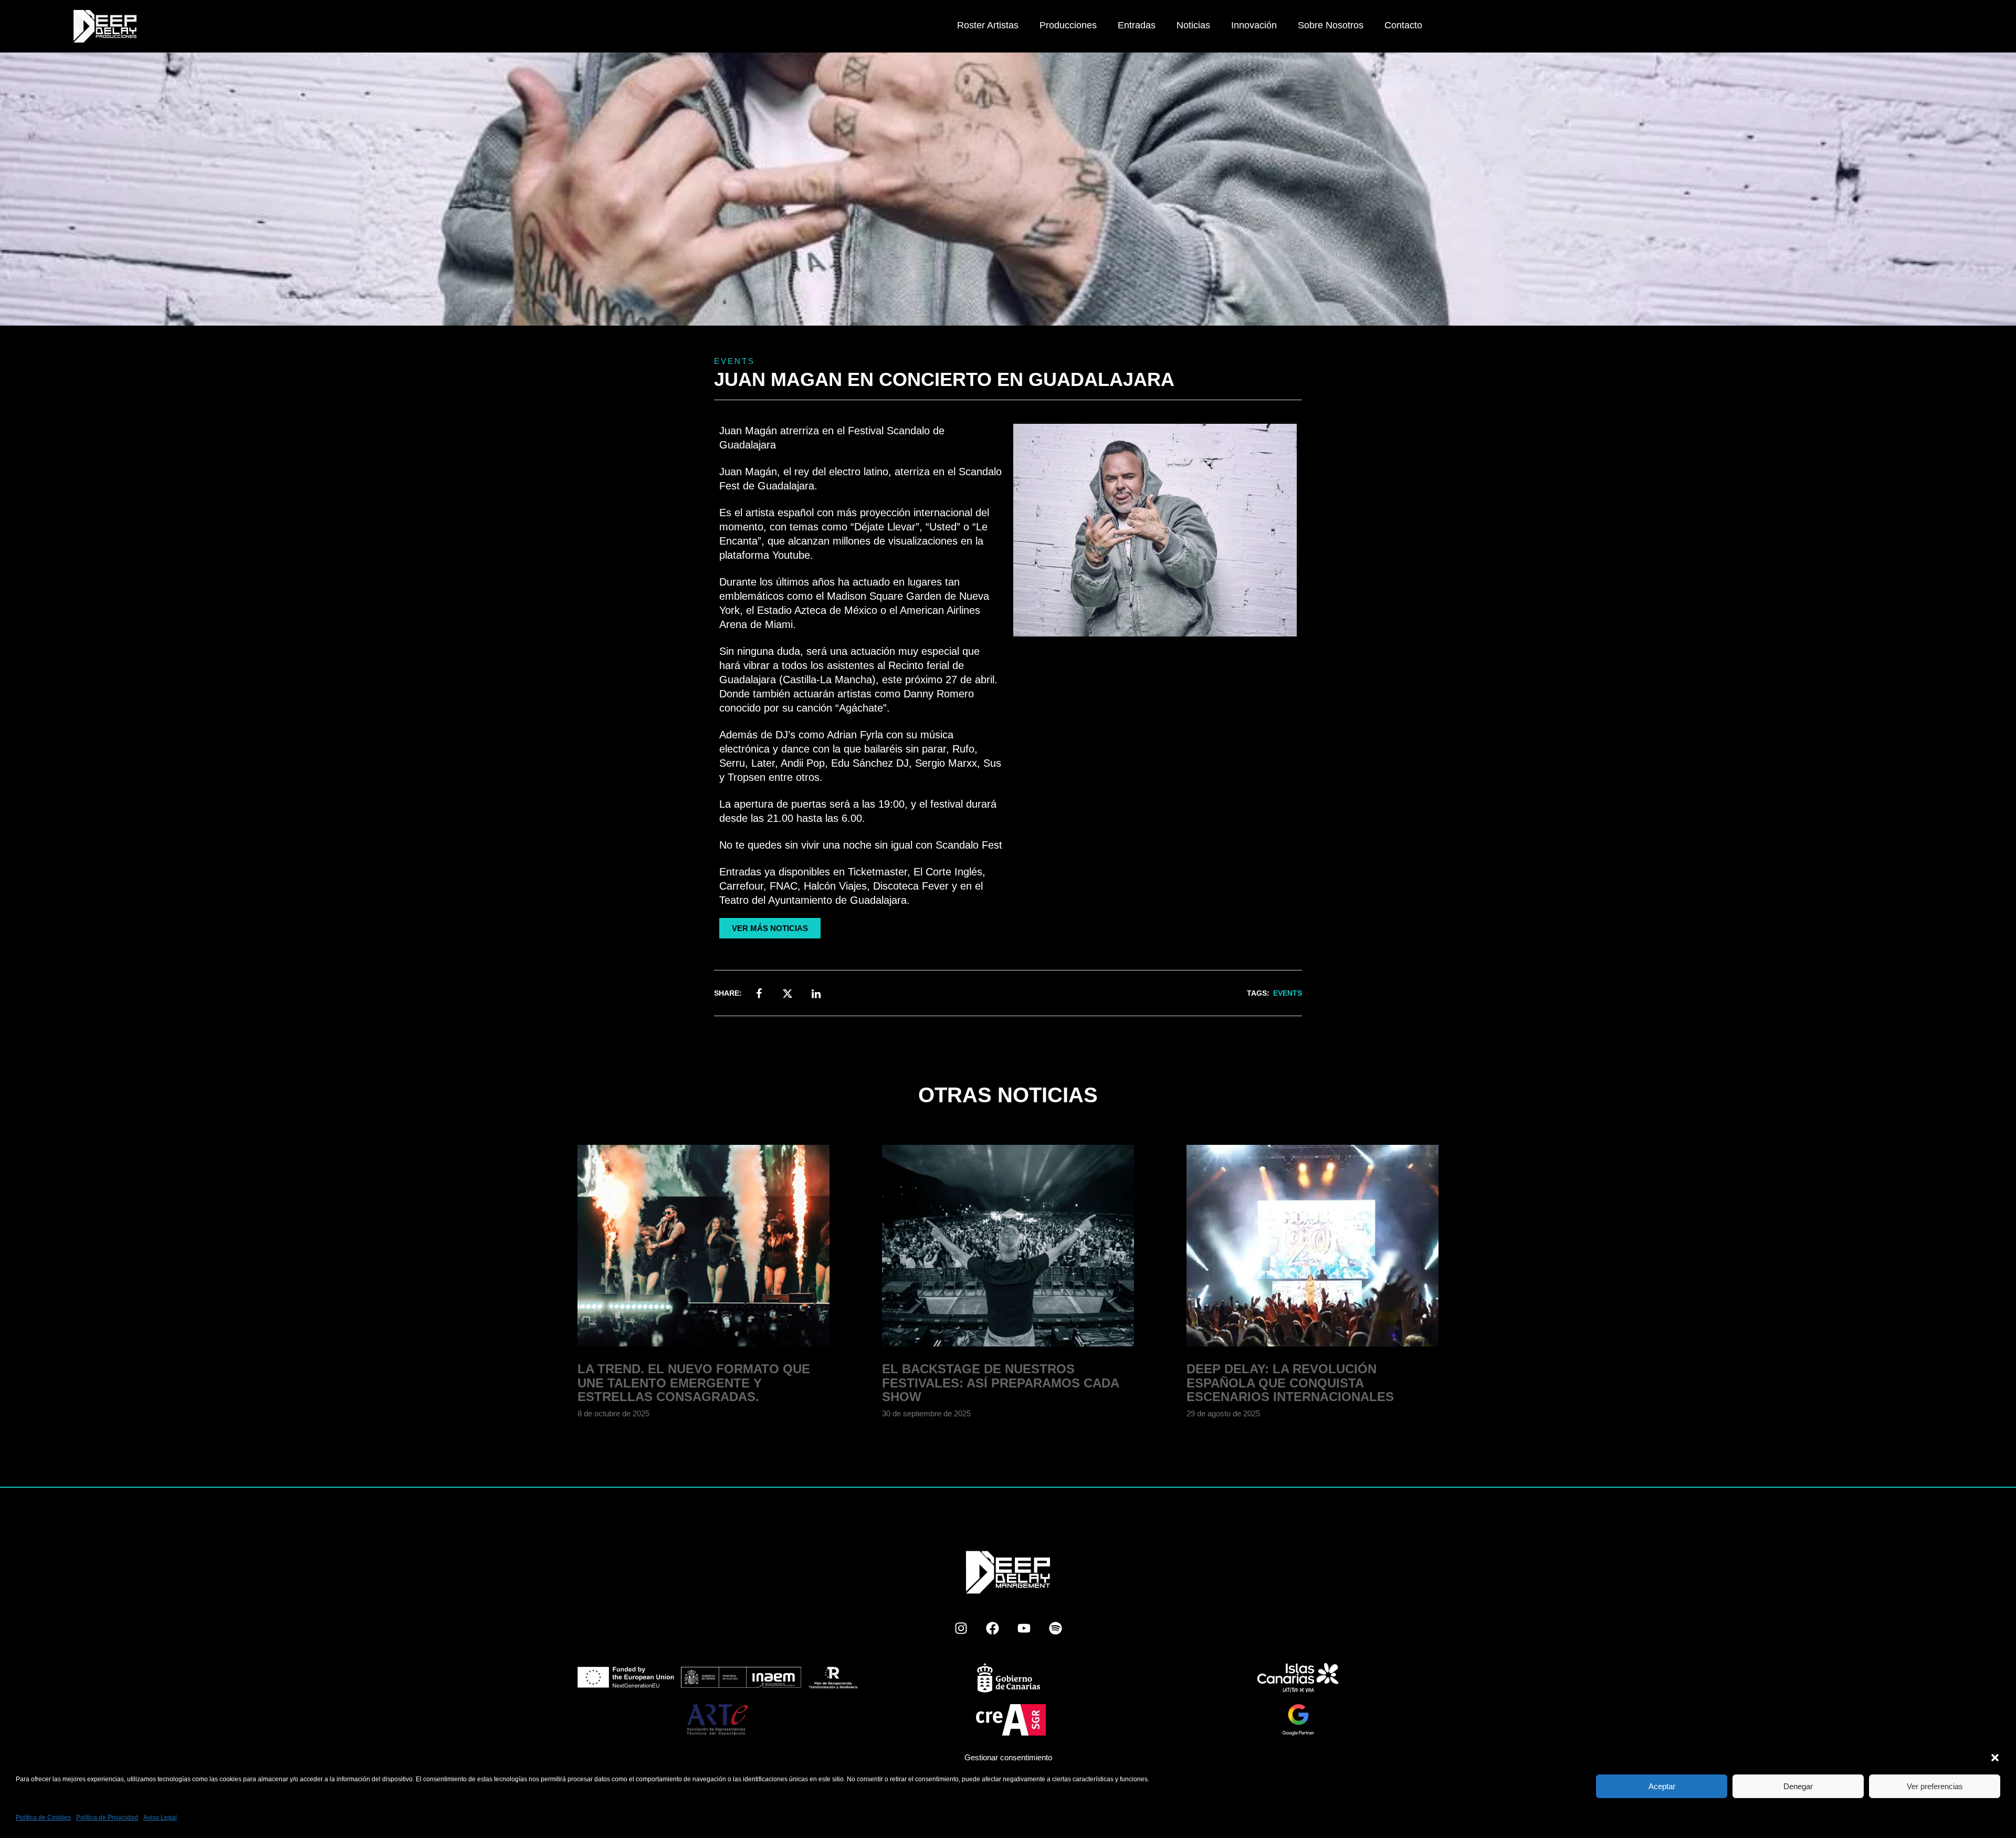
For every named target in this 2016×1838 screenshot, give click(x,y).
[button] (1995, 1758)
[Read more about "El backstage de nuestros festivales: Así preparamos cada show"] (1008, 1246)
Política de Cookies (43, 1818)
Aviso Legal (160, 1818)
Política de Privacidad (107, 1818)
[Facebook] (992, 1628)
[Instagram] (961, 1628)
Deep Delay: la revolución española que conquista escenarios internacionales (1290, 1383)
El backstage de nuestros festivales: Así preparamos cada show (1000, 1383)
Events (734, 361)
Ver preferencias (1935, 1786)
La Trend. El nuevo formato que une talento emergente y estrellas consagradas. (694, 1383)
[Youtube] (1024, 1628)
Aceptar (1662, 1786)
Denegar (1798, 1786)
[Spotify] (1055, 1628)
